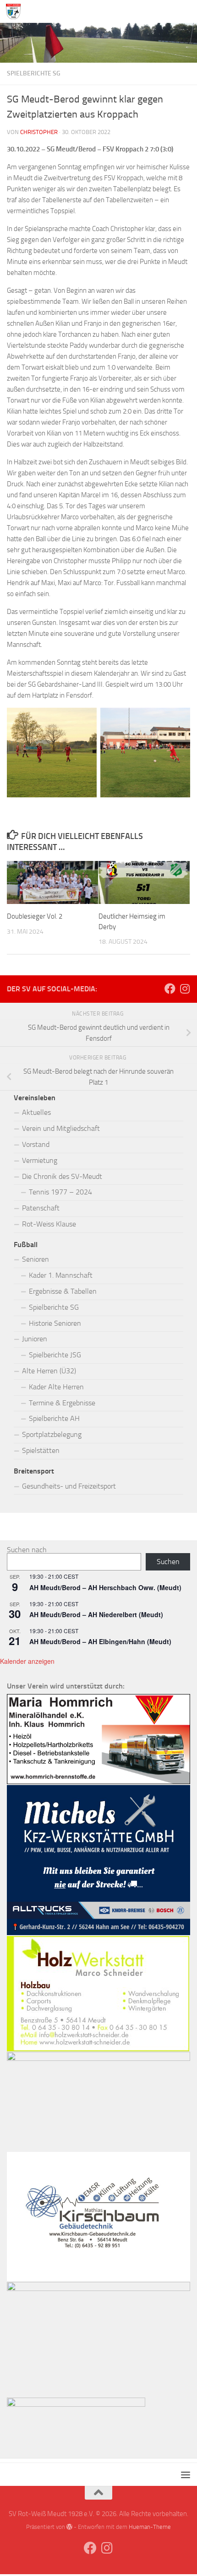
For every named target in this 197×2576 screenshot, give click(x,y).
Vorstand (36, 1144)
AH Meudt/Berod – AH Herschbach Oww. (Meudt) (105, 1587)
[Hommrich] (98, 1782)
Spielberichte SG (34, 73)
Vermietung (40, 1160)
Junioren (35, 1339)
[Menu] (186, 11)
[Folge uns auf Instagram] (185, 989)
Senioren (36, 1259)
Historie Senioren (55, 1323)
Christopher (39, 132)
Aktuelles (36, 1112)
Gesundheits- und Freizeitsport (69, 1486)
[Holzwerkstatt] (98, 2049)
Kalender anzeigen (27, 1661)
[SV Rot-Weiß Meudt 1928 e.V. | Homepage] (16, 11)
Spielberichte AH (54, 1418)
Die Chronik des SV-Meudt (62, 1176)
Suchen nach (27, 1550)
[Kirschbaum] (98, 2279)
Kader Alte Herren (56, 1387)
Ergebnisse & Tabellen (63, 1291)
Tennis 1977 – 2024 (60, 1192)
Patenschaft (41, 1208)
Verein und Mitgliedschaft (61, 1128)
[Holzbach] (76, 2404)
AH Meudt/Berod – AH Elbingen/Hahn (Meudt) (100, 1641)
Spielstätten (41, 1450)
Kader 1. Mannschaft (61, 1275)
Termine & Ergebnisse (62, 1403)
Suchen (168, 1562)
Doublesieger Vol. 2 (35, 916)
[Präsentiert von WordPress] (69, 2527)
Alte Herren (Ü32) (49, 1371)
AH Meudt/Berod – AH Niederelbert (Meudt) (96, 1614)
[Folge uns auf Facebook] (170, 989)
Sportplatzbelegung (52, 1434)
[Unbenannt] (98, 1933)
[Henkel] (98, 2288)
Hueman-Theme (150, 2527)
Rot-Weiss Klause (49, 1224)
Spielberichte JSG (55, 1355)
